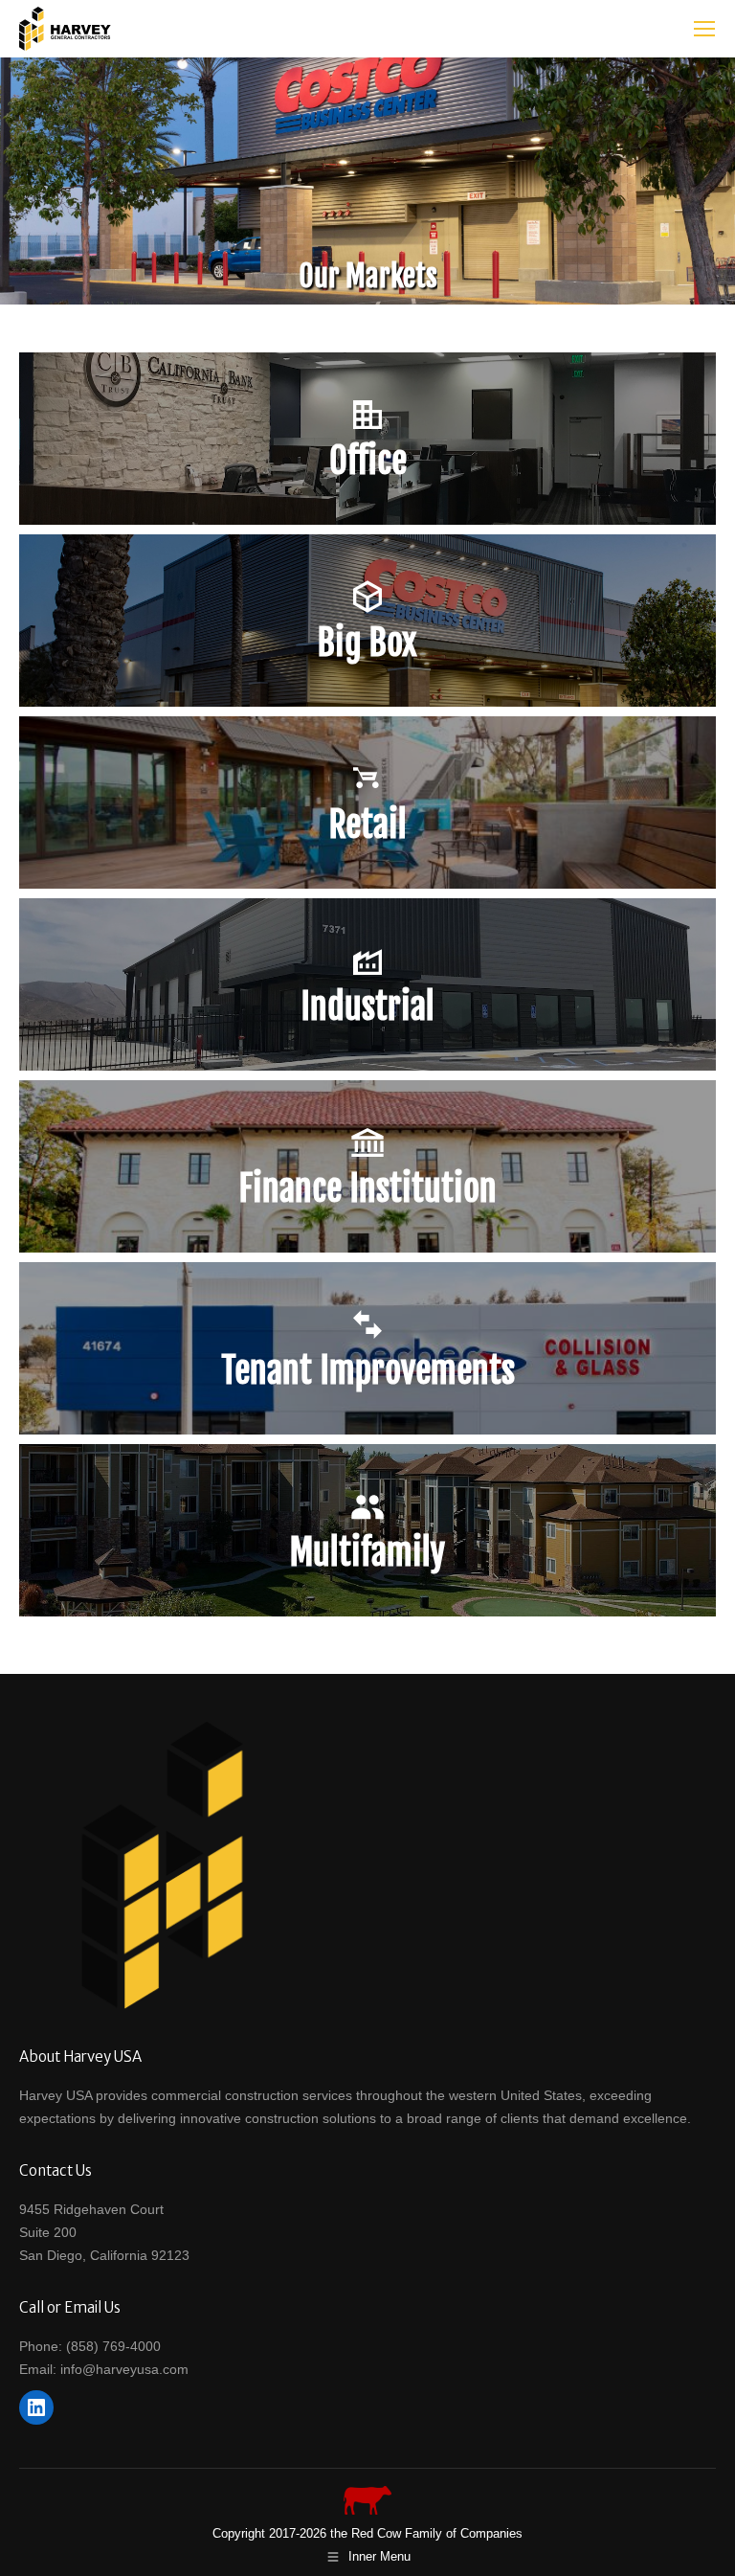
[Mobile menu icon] (704, 29)
